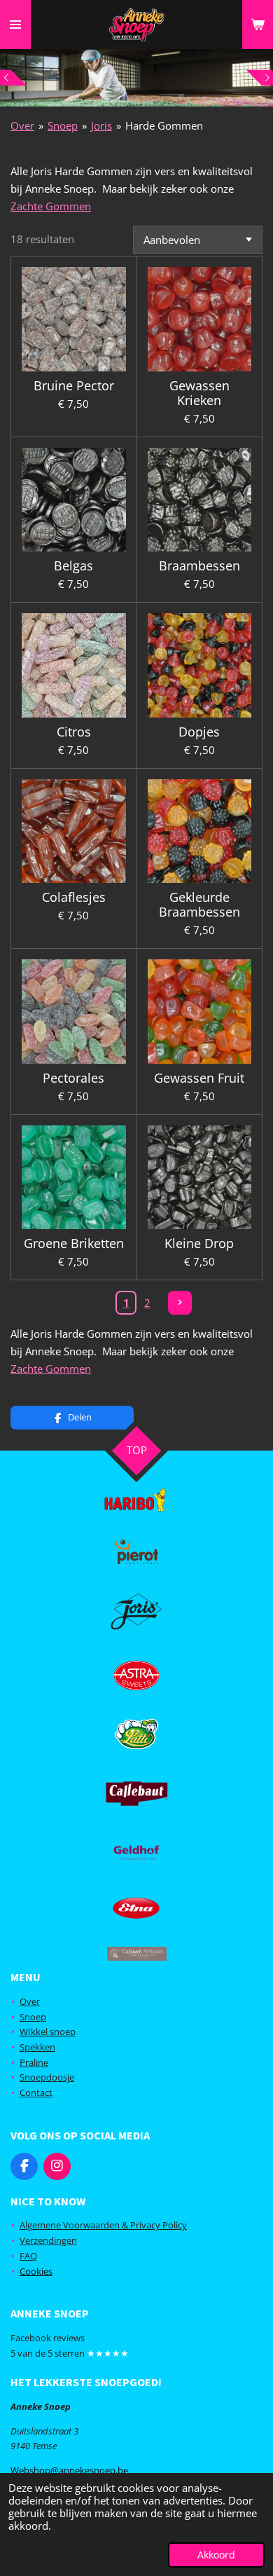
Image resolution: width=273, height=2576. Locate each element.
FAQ (28, 2256)
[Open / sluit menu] (15, 25)
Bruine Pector (74, 386)
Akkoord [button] (216, 2555)
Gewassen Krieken (199, 393)
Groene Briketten (74, 1244)
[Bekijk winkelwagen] (258, 25)
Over (22, 125)
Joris (101, 125)
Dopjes (199, 732)
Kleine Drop (199, 1244)
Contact (36, 2092)
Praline (34, 2062)
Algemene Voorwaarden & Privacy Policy (103, 2225)
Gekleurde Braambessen (199, 905)
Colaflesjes (74, 897)
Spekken (37, 2047)
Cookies (36, 2271)
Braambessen (199, 566)
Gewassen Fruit (199, 1078)
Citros (74, 732)
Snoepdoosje (47, 2077)
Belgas (73, 566)
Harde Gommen (164, 125)
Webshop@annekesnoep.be (69, 2470)
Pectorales (73, 1078)
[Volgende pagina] (180, 1303)
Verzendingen (48, 2240)
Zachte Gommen (51, 206)
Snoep (63, 125)
